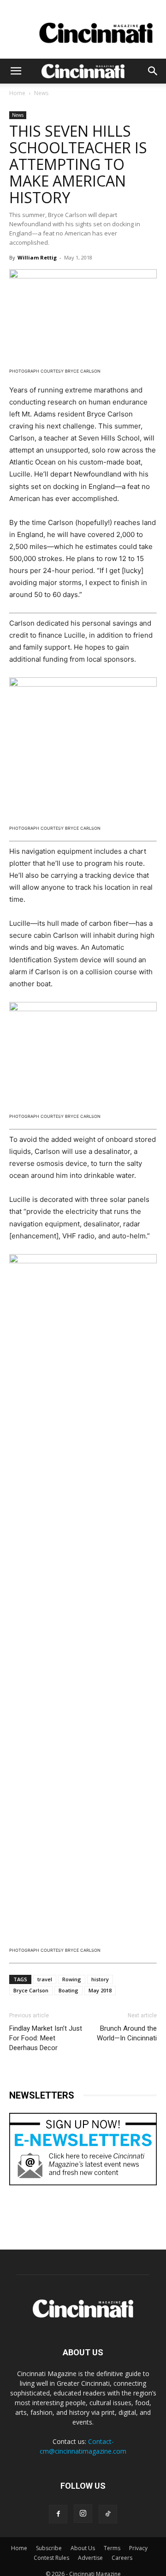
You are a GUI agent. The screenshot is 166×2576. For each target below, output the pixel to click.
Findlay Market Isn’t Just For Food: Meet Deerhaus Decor (46, 2038)
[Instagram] (83, 2514)
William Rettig (37, 257)
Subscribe (49, 2548)
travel (45, 1979)
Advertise (90, 2558)
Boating (68, 1990)
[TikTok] (108, 2514)
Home (17, 93)
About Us (83, 2548)
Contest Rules (51, 2558)
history (100, 1979)
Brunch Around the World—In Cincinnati (127, 2033)
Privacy (138, 2548)
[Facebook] (58, 2514)
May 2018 (100, 1990)
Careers (122, 2558)
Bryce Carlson (31, 1990)
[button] (16, 71)
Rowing (72, 1979)
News (41, 93)
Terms (112, 2548)
